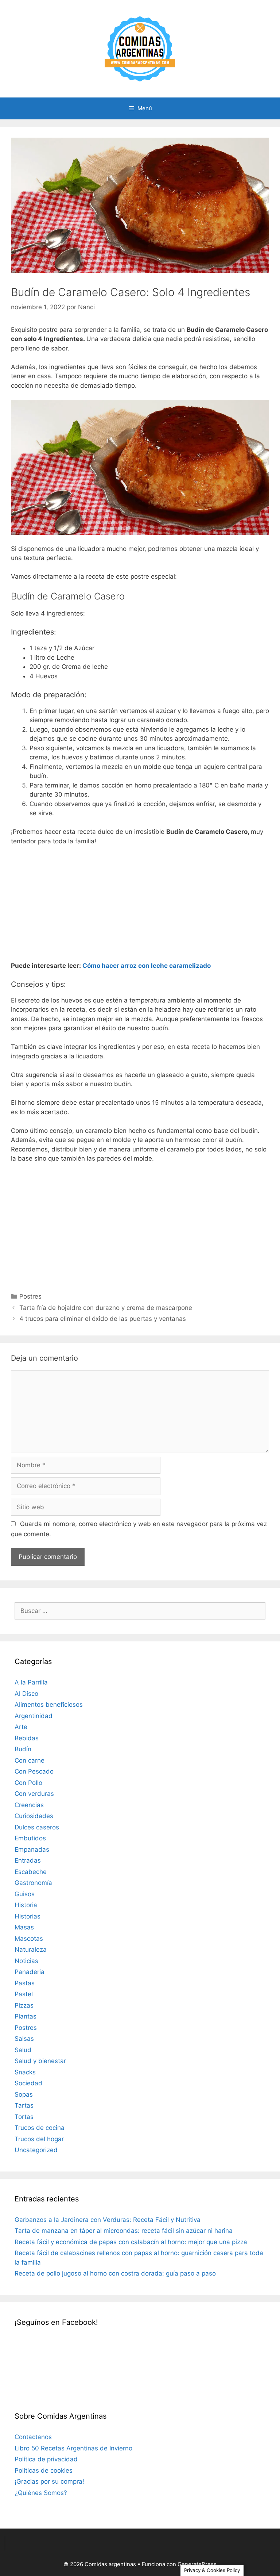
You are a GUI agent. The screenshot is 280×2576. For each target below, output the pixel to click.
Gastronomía (33, 1883)
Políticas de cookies (44, 2470)
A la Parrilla (31, 1682)
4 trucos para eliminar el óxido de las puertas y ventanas (103, 1319)
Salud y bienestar (40, 2061)
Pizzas (24, 2005)
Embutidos (30, 1838)
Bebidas (27, 1738)
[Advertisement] (140, 906)
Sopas (24, 2094)
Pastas (25, 1983)
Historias (28, 1916)
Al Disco (26, 1694)
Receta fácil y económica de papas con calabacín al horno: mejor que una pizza (131, 2242)
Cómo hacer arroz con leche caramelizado (147, 966)
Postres (30, 1296)
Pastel (24, 1994)
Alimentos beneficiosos (49, 1705)
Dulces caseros (37, 1827)
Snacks (25, 2072)
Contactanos (33, 2437)
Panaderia (30, 1972)
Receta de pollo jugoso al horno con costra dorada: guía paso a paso (115, 2273)
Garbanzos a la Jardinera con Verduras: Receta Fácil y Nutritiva (108, 2220)
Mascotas (29, 1939)
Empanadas (32, 1849)
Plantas (26, 2016)
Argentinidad (34, 1716)
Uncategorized (36, 2150)
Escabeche (31, 1872)
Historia (26, 1905)
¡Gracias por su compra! (49, 2481)
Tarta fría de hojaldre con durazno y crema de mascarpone (106, 1308)
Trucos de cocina (40, 2128)
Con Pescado (34, 1771)
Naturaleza (31, 1950)
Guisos (25, 1894)
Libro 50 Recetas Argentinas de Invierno (73, 2448)
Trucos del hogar (39, 2139)
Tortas (24, 2117)
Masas (24, 1927)
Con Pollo (28, 1783)
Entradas (28, 1860)
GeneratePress (197, 2564)
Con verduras (34, 1794)
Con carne (30, 1760)
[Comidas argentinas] (140, 48)
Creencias (29, 1805)
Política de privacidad (46, 2459)
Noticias (26, 1961)
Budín (23, 1749)
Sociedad (28, 2083)
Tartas (24, 2105)
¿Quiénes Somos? (41, 2493)
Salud (23, 2050)
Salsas (24, 2039)
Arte (21, 1727)
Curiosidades (34, 1816)
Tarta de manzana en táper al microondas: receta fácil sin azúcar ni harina (124, 2231)
